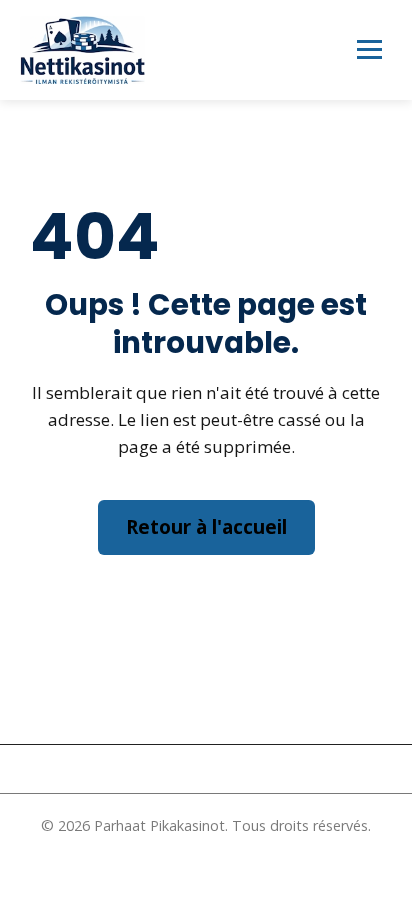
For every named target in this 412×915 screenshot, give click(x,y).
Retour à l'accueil (206, 527)
